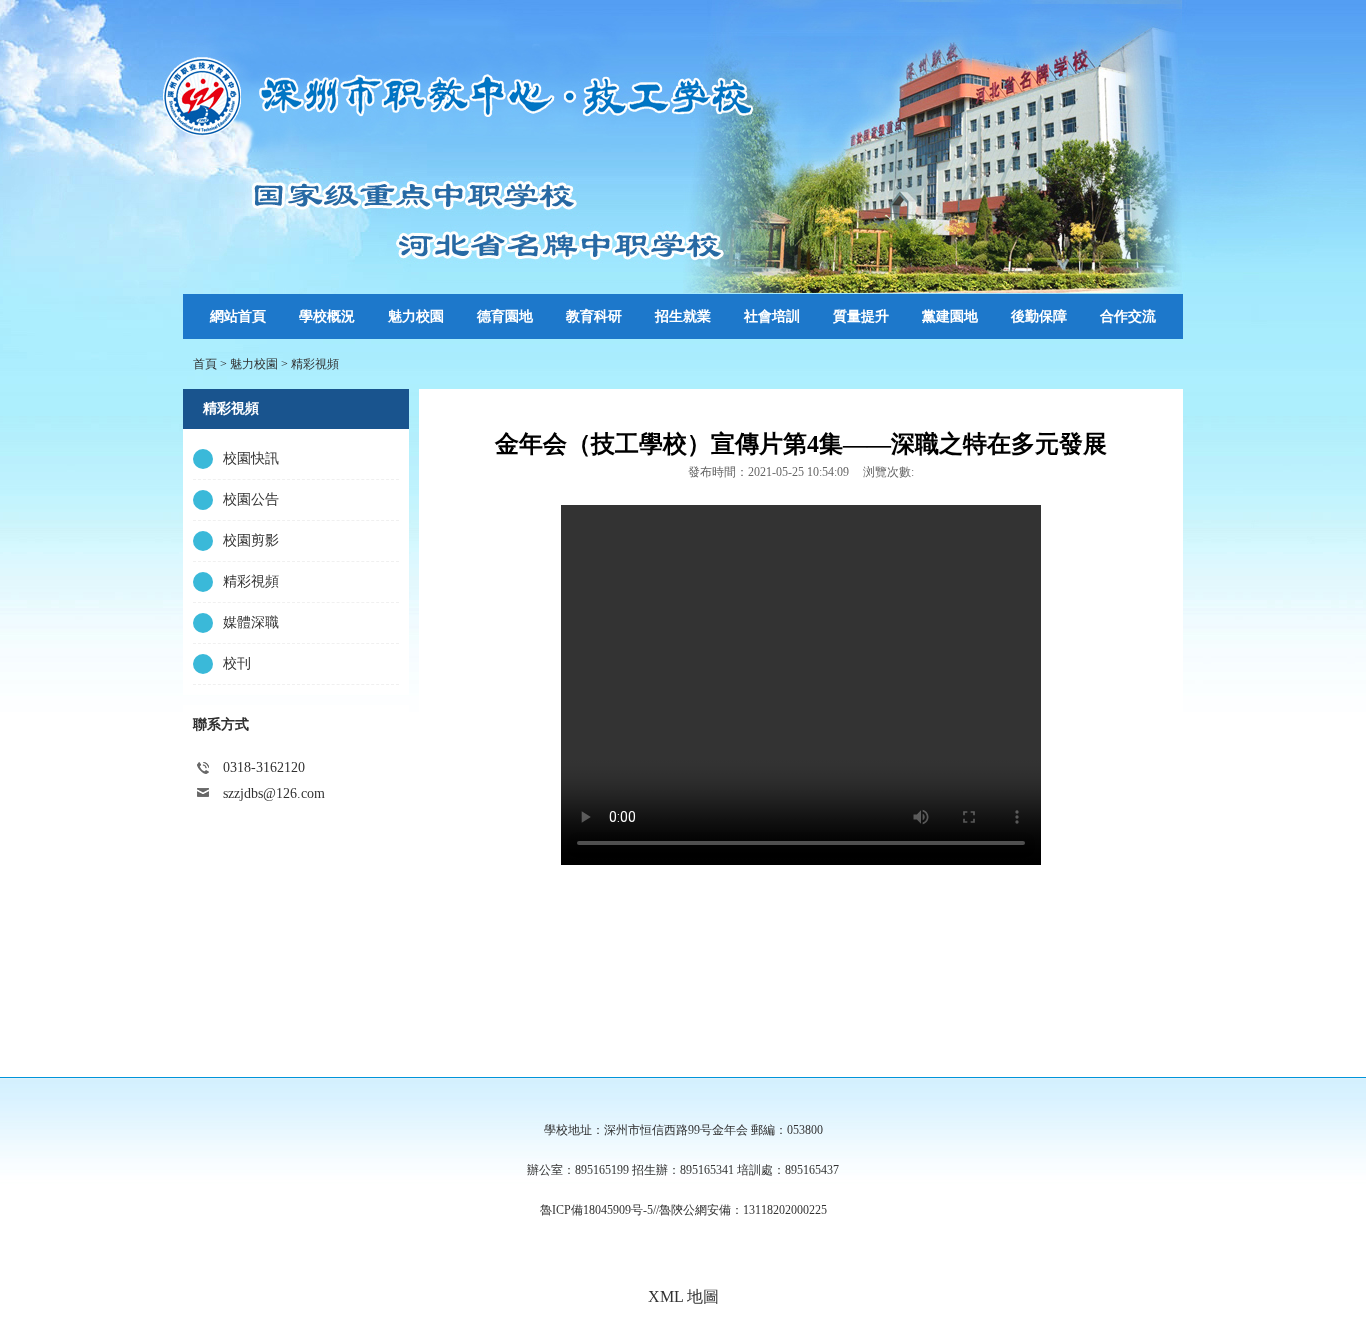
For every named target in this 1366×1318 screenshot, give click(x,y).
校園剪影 (251, 540)
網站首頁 (238, 316)
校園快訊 (251, 458)
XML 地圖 (683, 1296)
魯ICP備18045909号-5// (599, 1210)
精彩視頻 (315, 364)
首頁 (205, 364)
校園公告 (251, 499)
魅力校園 (254, 364)
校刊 (237, 663)
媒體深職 (251, 622)
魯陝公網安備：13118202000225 (743, 1210)
